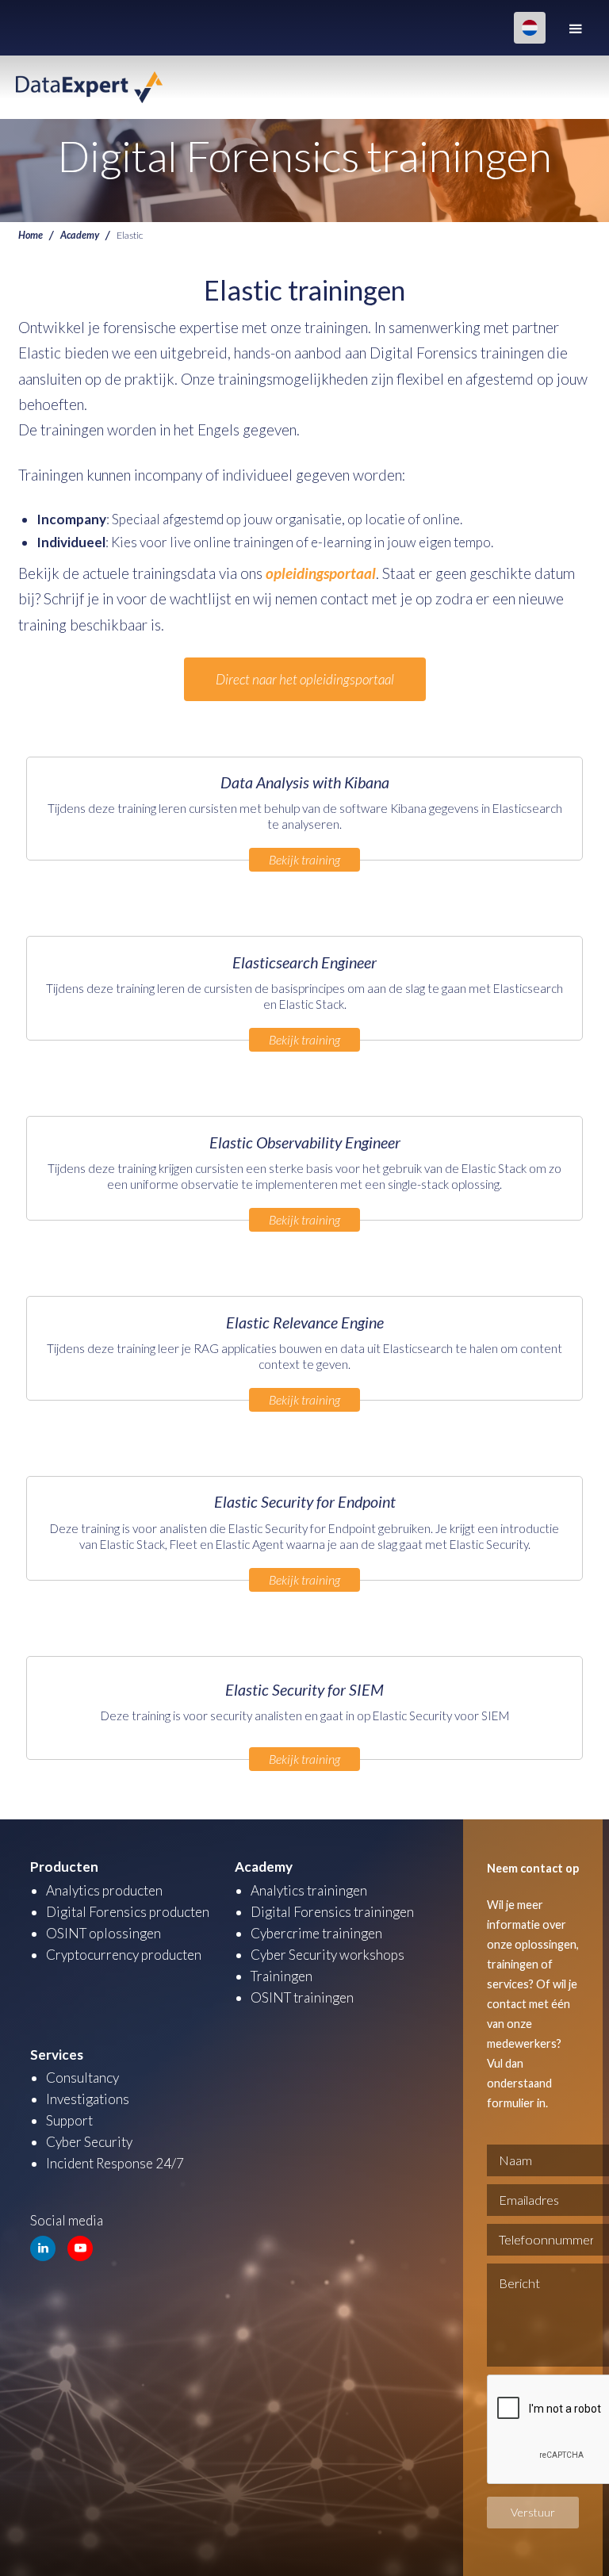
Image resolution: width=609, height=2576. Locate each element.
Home (31, 235)
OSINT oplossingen (103, 1933)
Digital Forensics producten (128, 1912)
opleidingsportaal (321, 573)
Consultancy (82, 2078)
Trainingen (282, 1976)
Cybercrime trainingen (316, 1933)
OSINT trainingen (302, 1997)
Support (69, 2120)
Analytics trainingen (309, 1890)
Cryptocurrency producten (124, 1955)
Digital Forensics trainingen (332, 1912)
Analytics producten (104, 1890)
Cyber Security (89, 2142)
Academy (80, 235)
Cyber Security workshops (327, 1955)
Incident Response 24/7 (115, 2163)
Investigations (88, 2099)
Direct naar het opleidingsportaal (305, 679)
